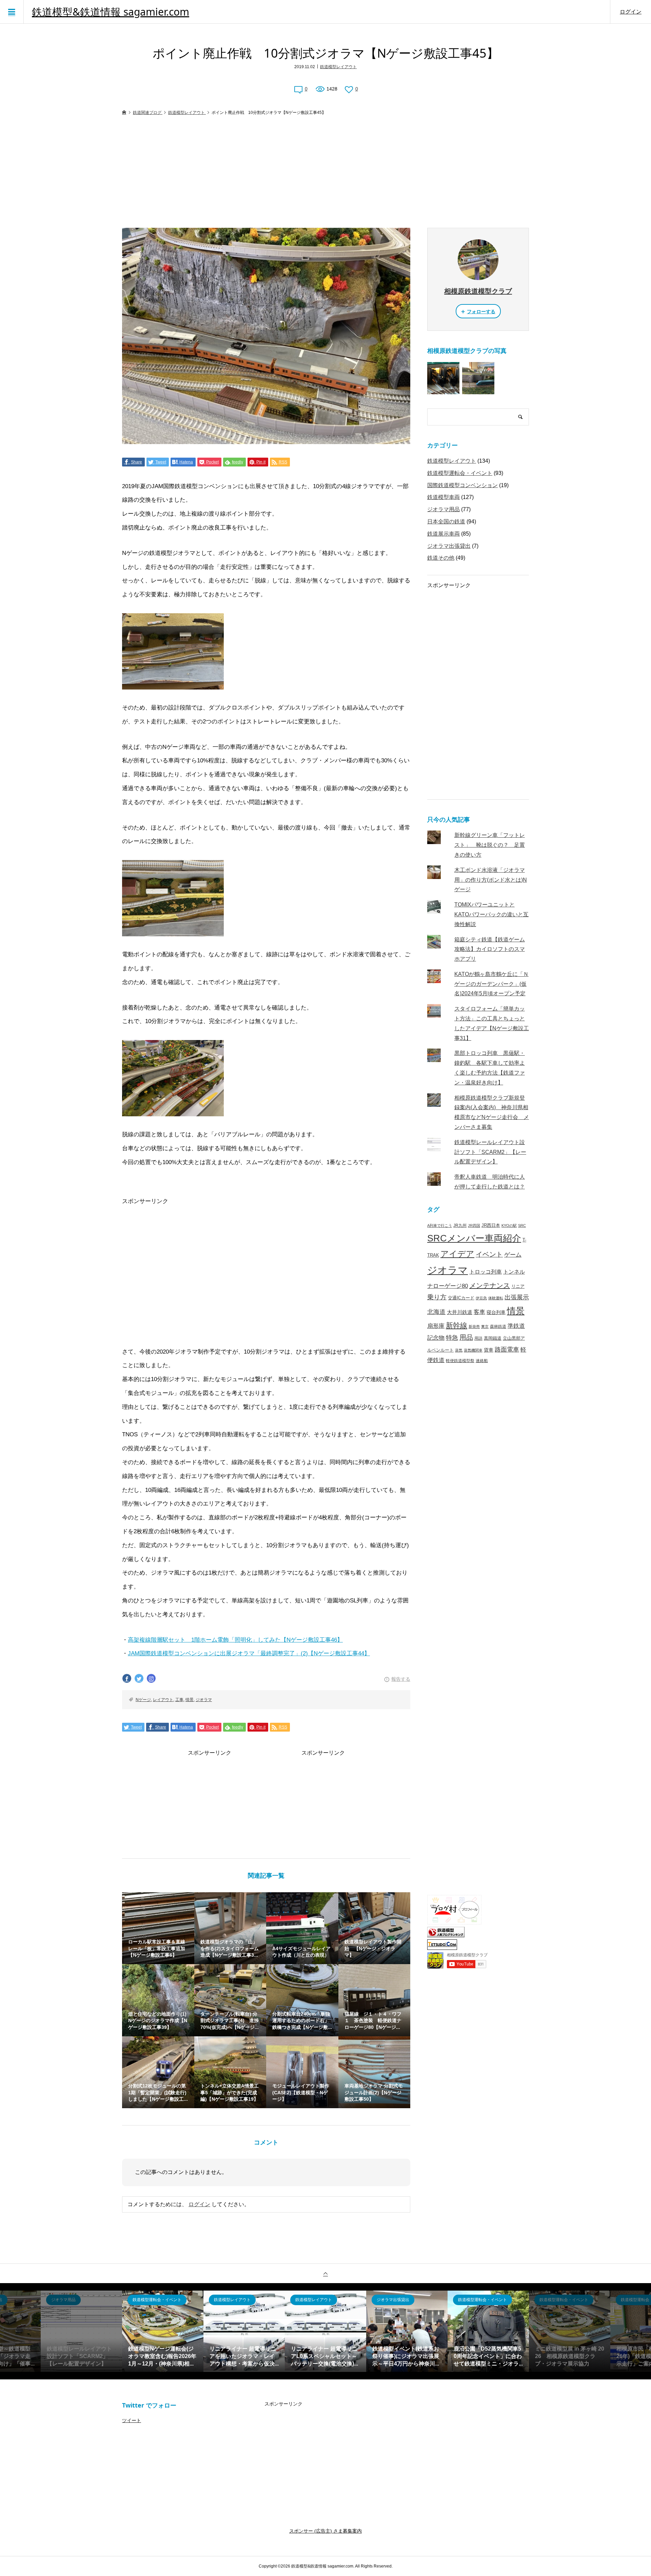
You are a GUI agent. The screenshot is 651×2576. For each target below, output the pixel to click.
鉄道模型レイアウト (338, 67)
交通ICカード (461, 1298)
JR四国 (474, 1225)
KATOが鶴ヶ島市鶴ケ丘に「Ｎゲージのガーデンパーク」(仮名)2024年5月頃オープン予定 (491, 984)
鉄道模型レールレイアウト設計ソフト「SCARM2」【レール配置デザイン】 (490, 1152)
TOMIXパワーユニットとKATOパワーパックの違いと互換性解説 (491, 914)
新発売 (474, 1326)
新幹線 (457, 1325)
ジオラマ (204, 1700)
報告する (401, 1679)
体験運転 (496, 1298)
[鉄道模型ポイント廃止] (173, 682)
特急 (452, 1338)
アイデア (457, 1254)
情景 (190, 1700)
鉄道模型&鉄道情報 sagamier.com (111, 12)
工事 (179, 1700)
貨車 (489, 1350)
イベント (489, 1254)
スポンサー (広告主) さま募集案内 (325, 2531)
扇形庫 (436, 1326)
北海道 (436, 1312)
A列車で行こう (440, 1225)
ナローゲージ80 (448, 1286)
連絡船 (482, 1361)
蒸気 (459, 1350)
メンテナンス (490, 1285)
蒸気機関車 (473, 1350)
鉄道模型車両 (443, 497)
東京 (485, 1326)
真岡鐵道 (493, 1338)
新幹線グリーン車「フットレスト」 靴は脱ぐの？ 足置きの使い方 (490, 845)
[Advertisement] (325, 172)
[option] (163, 2331)
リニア (518, 1286)
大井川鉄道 (460, 1312)
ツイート (132, 2420)
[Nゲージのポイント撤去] (173, 929)
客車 (479, 1312)
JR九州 (460, 1225)
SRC (522, 1225)
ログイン (631, 12)
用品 (466, 1337)
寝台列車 (496, 1312)
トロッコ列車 (486, 1272)
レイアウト (163, 1700)
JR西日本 (491, 1225)
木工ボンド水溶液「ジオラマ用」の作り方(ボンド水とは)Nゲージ (491, 880)
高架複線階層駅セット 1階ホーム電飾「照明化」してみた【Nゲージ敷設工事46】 (235, 1640)
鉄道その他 (441, 558)
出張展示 (517, 1297)
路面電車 (507, 1349)
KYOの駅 (509, 1225)
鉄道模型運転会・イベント (460, 473)
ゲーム (513, 1255)
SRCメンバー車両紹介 (474, 1238)
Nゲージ (143, 1700)
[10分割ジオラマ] (173, 1109)
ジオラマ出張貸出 (449, 546)
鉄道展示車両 (443, 534)
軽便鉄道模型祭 (460, 1361)
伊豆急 (481, 1298)
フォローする (481, 312)
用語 (478, 1338)
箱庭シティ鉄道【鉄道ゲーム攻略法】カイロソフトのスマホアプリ (490, 949)
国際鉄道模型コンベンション (462, 485)
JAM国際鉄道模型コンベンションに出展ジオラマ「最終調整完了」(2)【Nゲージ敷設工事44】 (249, 1653)
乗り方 (437, 1297)
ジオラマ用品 (443, 509)
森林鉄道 (498, 1326)
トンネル (514, 1272)
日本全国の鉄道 (446, 522)
